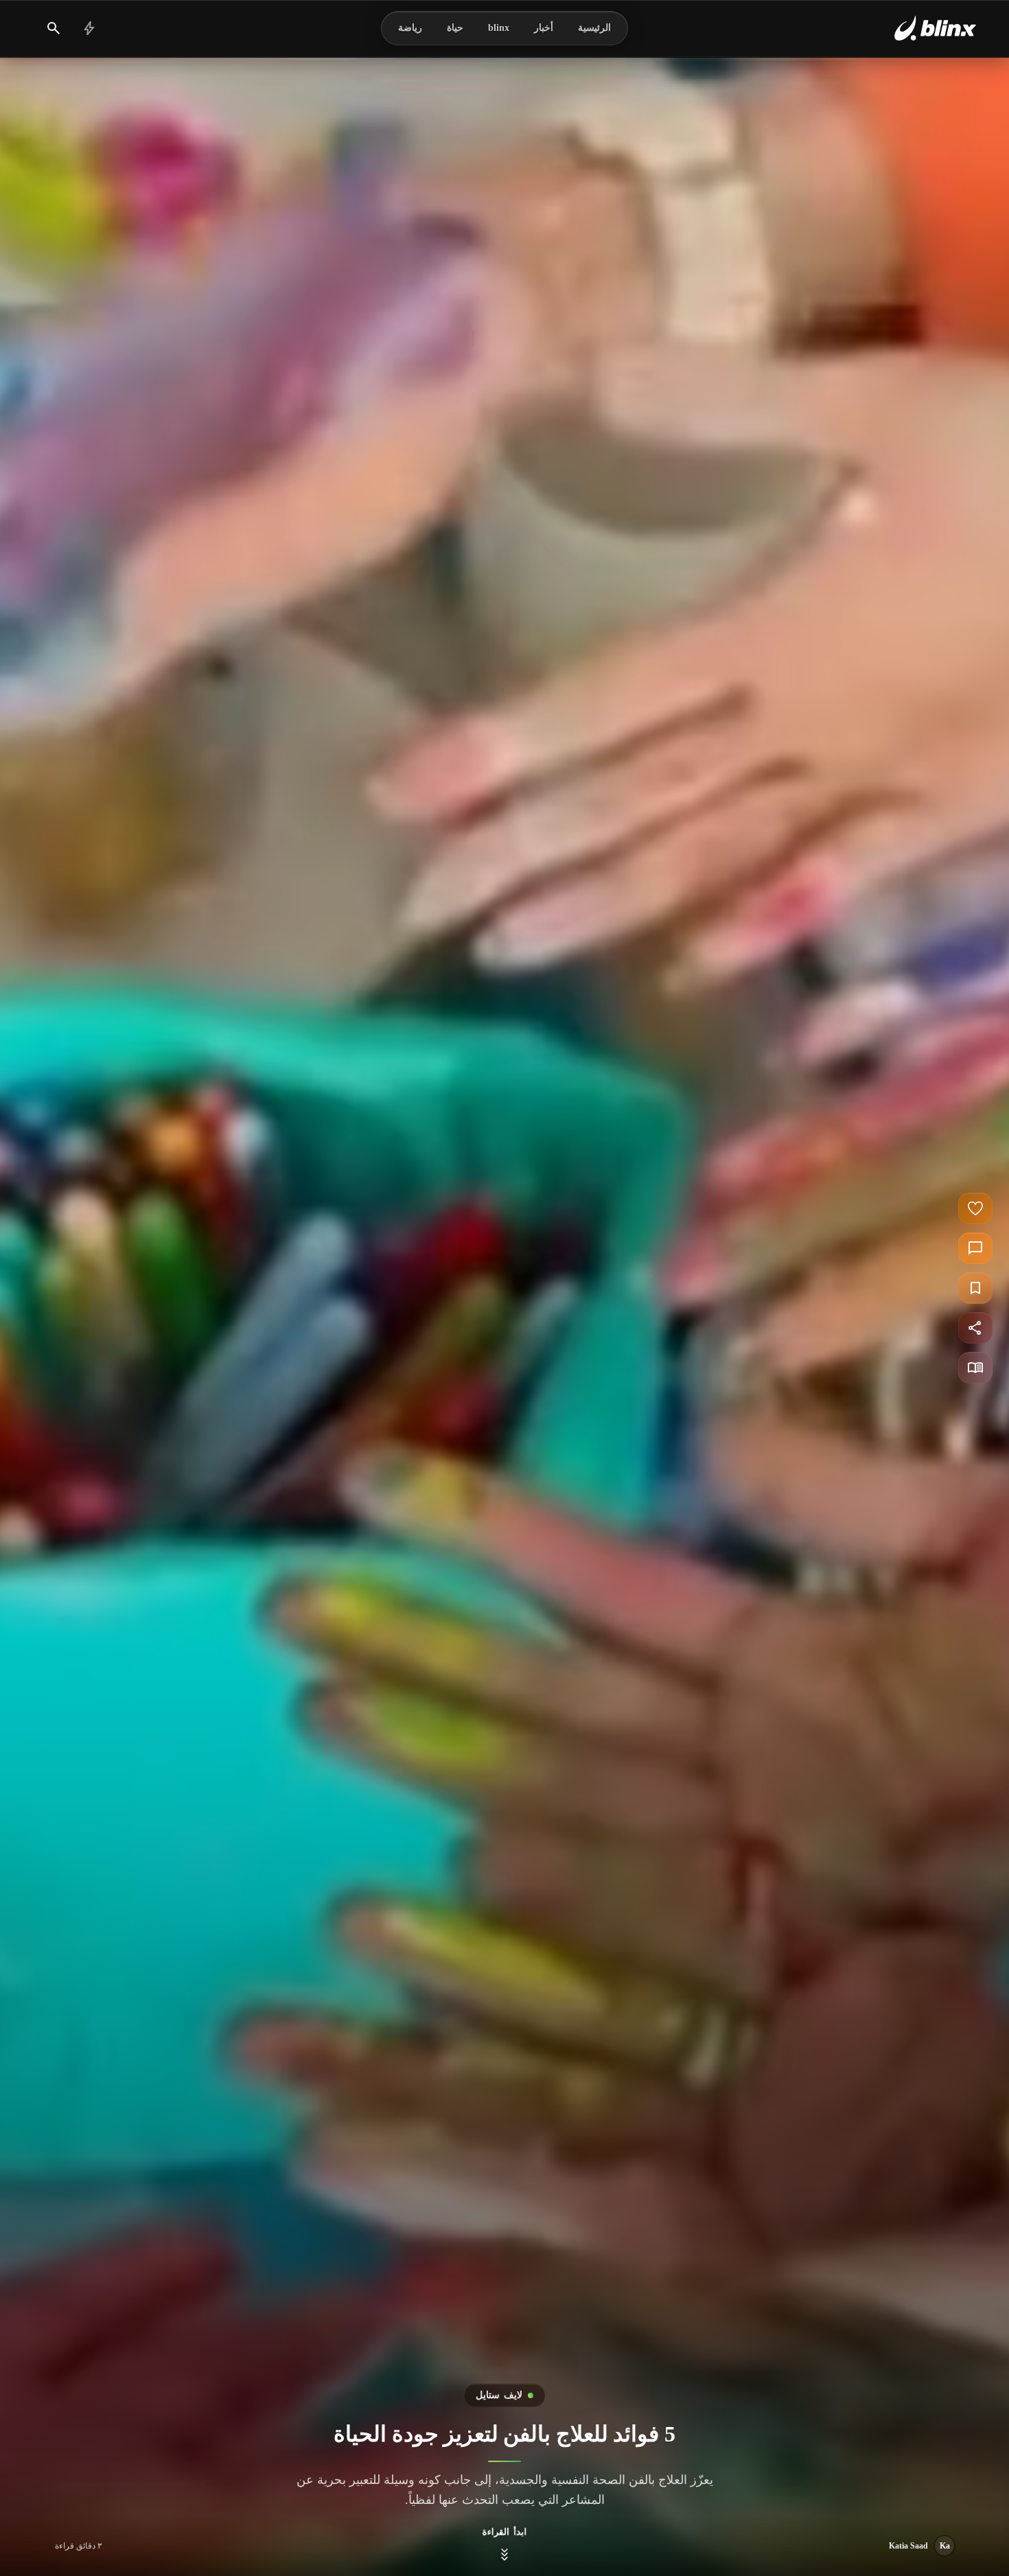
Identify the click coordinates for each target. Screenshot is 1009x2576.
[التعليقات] (975, 1248)
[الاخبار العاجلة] (89, 28)
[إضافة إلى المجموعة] (975, 1288)
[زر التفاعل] (975, 1208)
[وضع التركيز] (975, 1368)
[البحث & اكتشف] (54, 28)
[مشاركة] (975, 1328)
